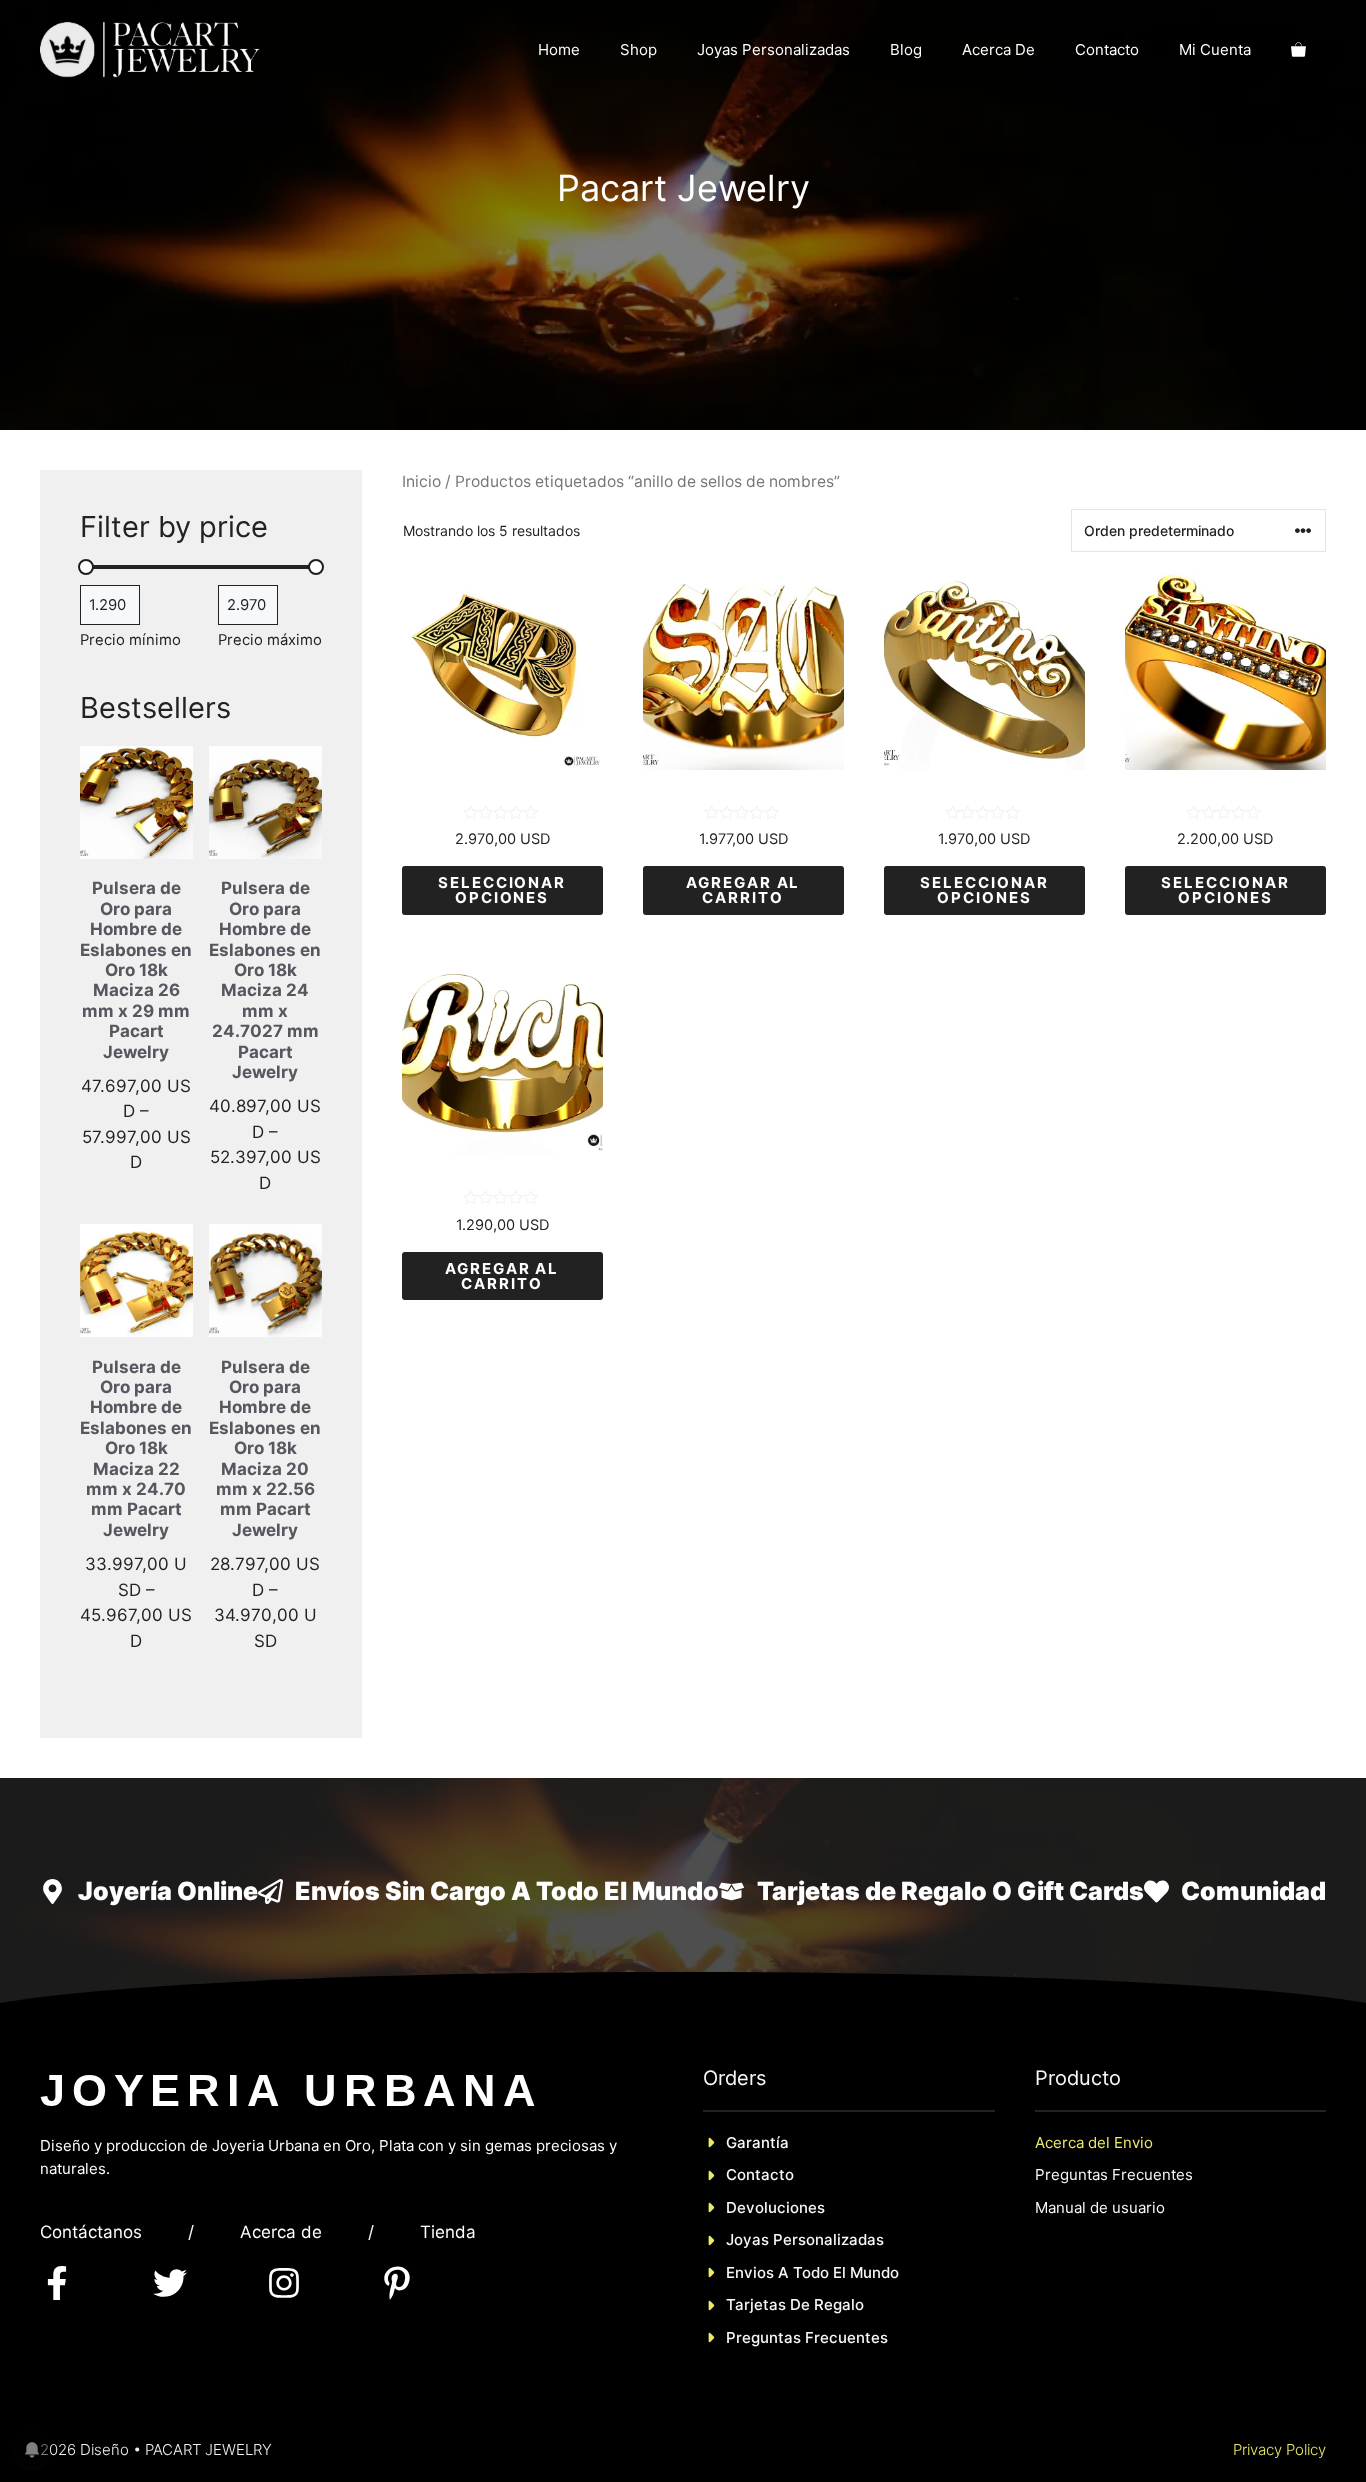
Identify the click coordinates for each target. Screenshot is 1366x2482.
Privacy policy (1279, 2449)
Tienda (448, 2232)
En (735, 2272)
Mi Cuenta (1215, 49)
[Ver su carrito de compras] (1298, 50)
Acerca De (998, 49)
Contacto (1107, 49)
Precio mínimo (130, 640)
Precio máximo (270, 640)
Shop (638, 49)
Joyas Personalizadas (773, 49)
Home (559, 49)
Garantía (757, 2142)
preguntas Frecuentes (807, 2337)
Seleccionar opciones (502, 890)
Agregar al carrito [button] (743, 890)
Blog (906, 49)
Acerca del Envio (1094, 2142)
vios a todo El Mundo (821, 2272)
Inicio (421, 481)
